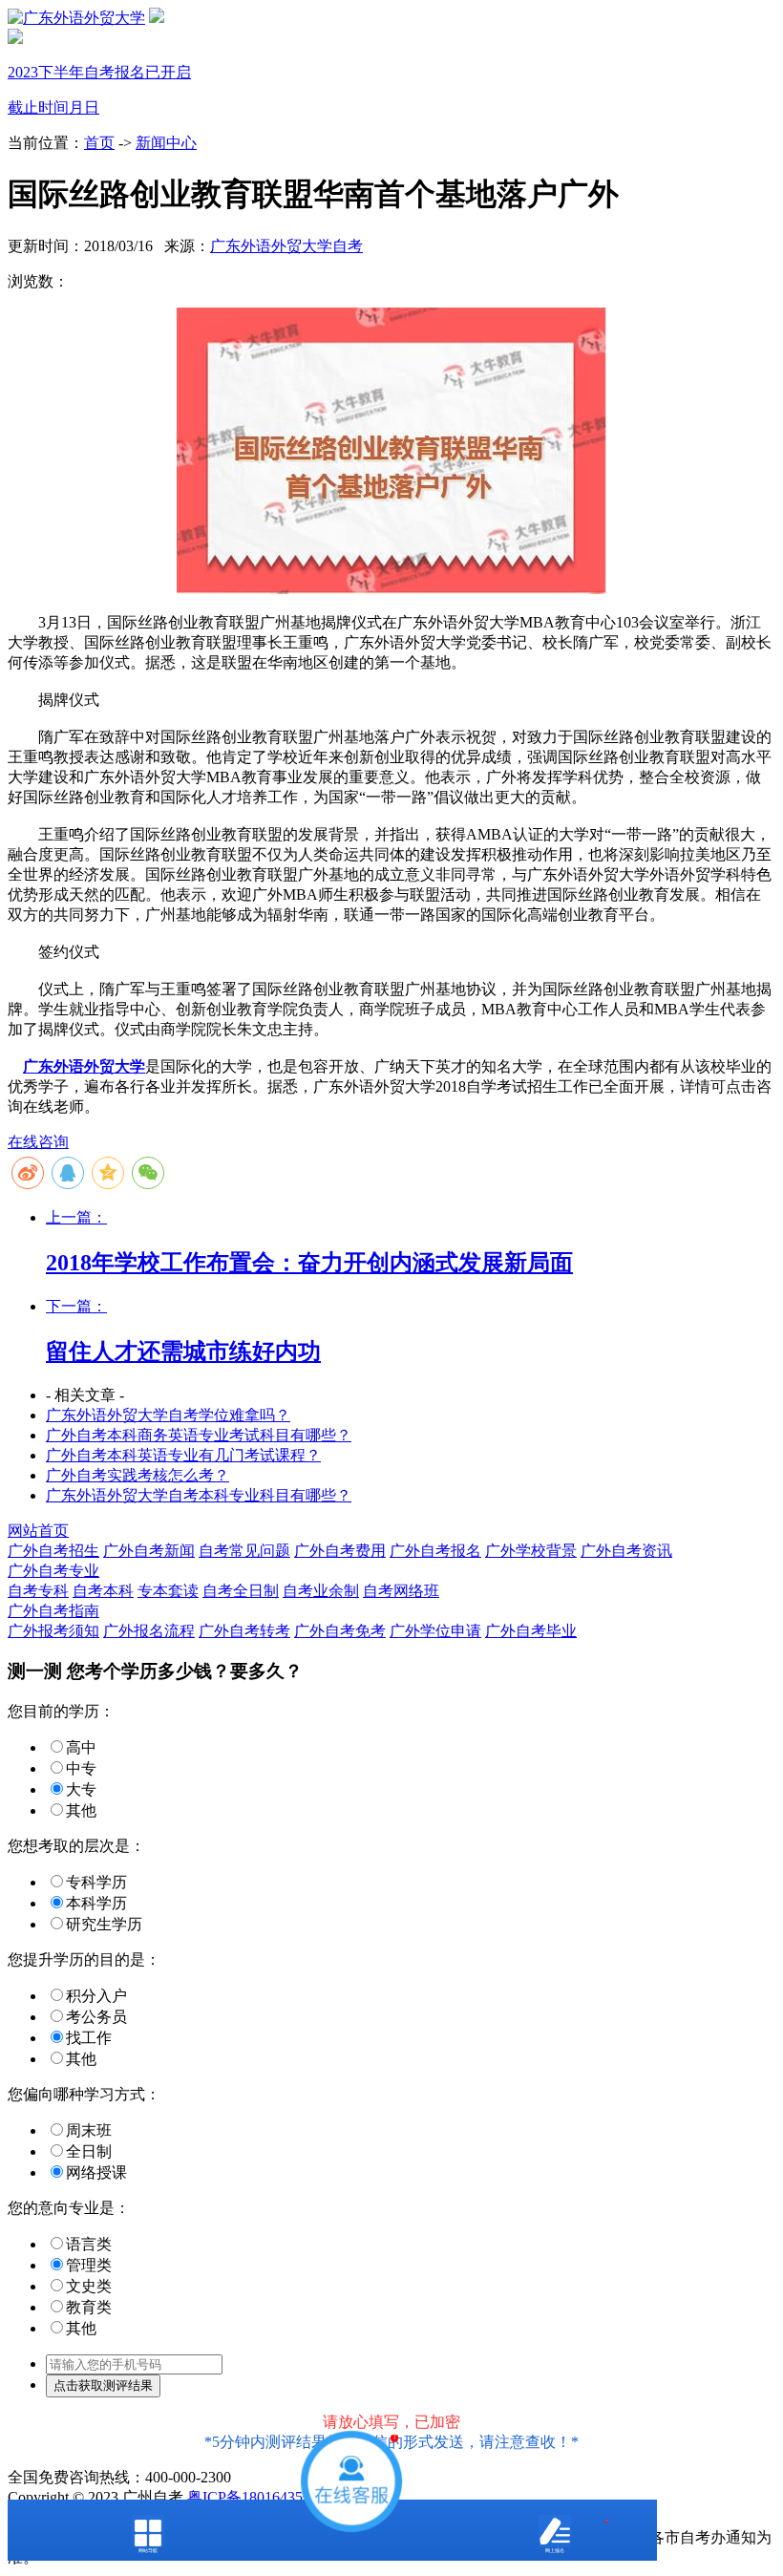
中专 (81, 1768)
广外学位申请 (435, 1631)
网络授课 (96, 2172)
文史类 (89, 2286)
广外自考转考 (244, 1631)
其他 (81, 1810)
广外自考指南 (53, 1611)
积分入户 (96, 1996)
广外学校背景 (531, 1551)
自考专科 (38, 1591)
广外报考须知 (53, 1631)
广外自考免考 (340, 1631)
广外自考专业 (53, 1571)
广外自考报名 (435, 1551)
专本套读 (168, 1591)
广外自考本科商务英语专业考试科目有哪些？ (199, 1435)
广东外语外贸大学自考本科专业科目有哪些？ (199, 1495)
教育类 (89, 2307)
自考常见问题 (244, 1551)
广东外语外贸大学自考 (286, 246)
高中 (81, 1747)
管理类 (89, 2265)
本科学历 (96, 1903)
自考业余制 (321, 1591)
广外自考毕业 (531, 1631)
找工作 (89, 2038)
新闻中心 (166, 143)
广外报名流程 (149, 1631)
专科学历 (96, 1882)
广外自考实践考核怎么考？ (138, 1475)
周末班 (89, 2130)
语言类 (89, 2244)
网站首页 (38, 1531)
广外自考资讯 (626, 1551)
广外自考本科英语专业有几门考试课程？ (183, 1455)
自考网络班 (401, 1591)
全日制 (89, 2151)
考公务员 (96, 2017)
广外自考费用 (340, 1551)
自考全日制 (241, 1591)
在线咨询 (38, 1142)
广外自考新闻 (149, 1551)
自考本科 (103, 1591)
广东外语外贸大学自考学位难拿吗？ (168, 1415)
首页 (99, 143)
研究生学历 (104, 1924)
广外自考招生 (53, 1551)
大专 (81, 1789)
